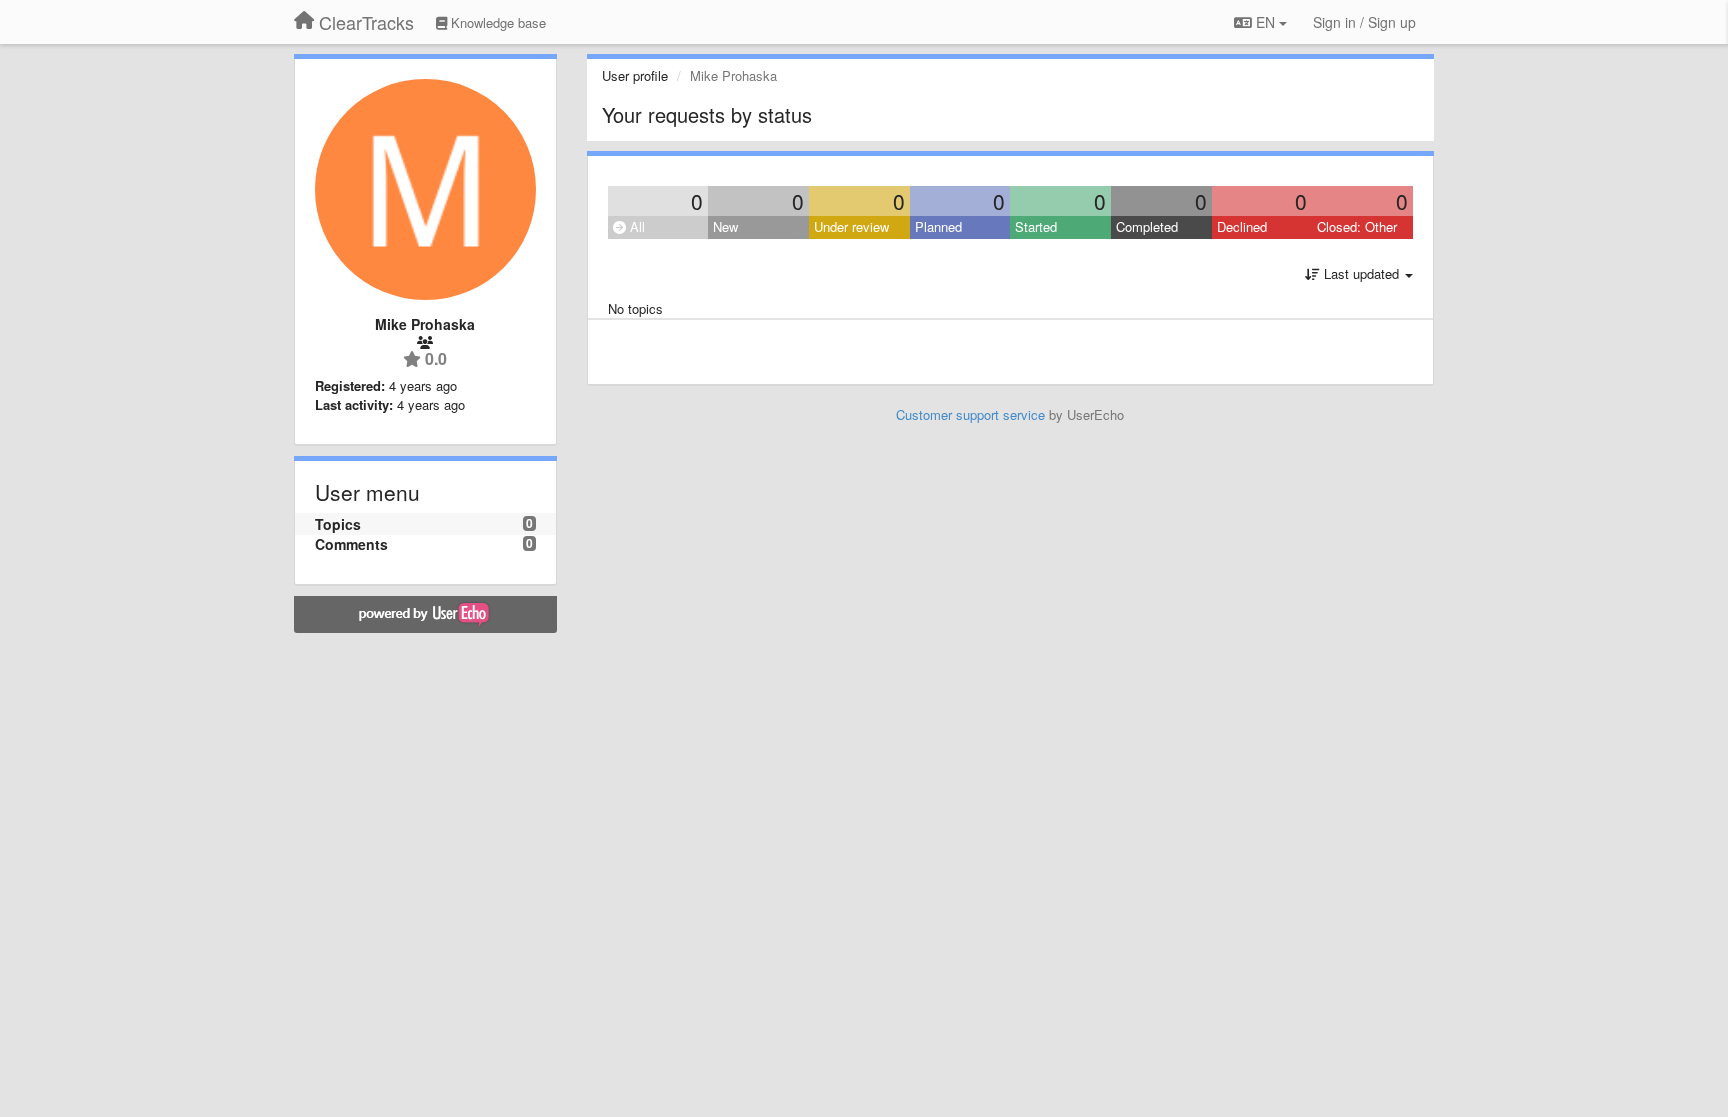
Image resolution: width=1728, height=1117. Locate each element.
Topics (338, 524)
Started (1036, 226)
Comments (351, 544)
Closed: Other (1357, 226)
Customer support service (970, 414)
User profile (635, 75)
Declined (1242, 226)
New (725, 226)
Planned (938, 226)
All (635, 226)
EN (1265, 22)
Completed (1147, 226)
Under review (851, 226)
